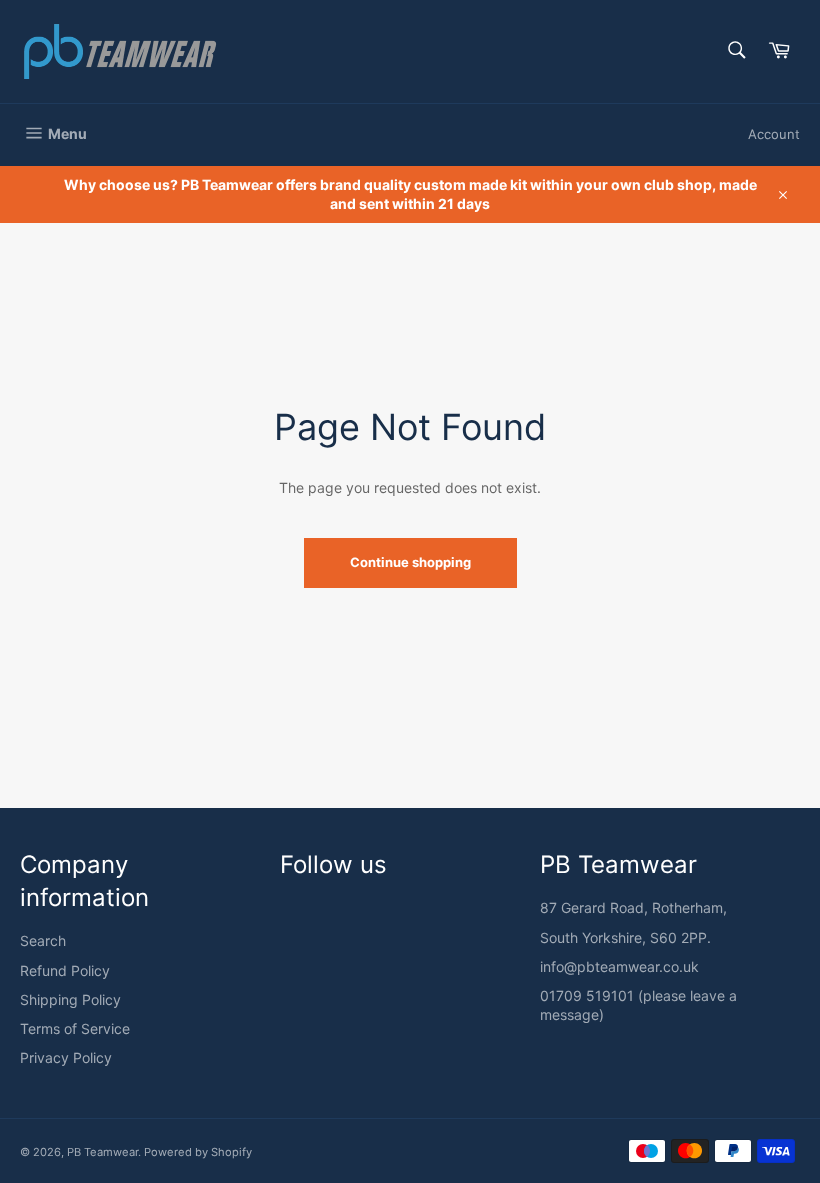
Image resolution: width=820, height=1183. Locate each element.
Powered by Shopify (198, 1152)
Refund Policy (65, 970)
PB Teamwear (102, 1152)
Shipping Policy (70, 999)
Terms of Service (75, 1028)
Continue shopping (410, 562)
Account (774, 134)
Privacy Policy (66, 1057)
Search (43, 940)
